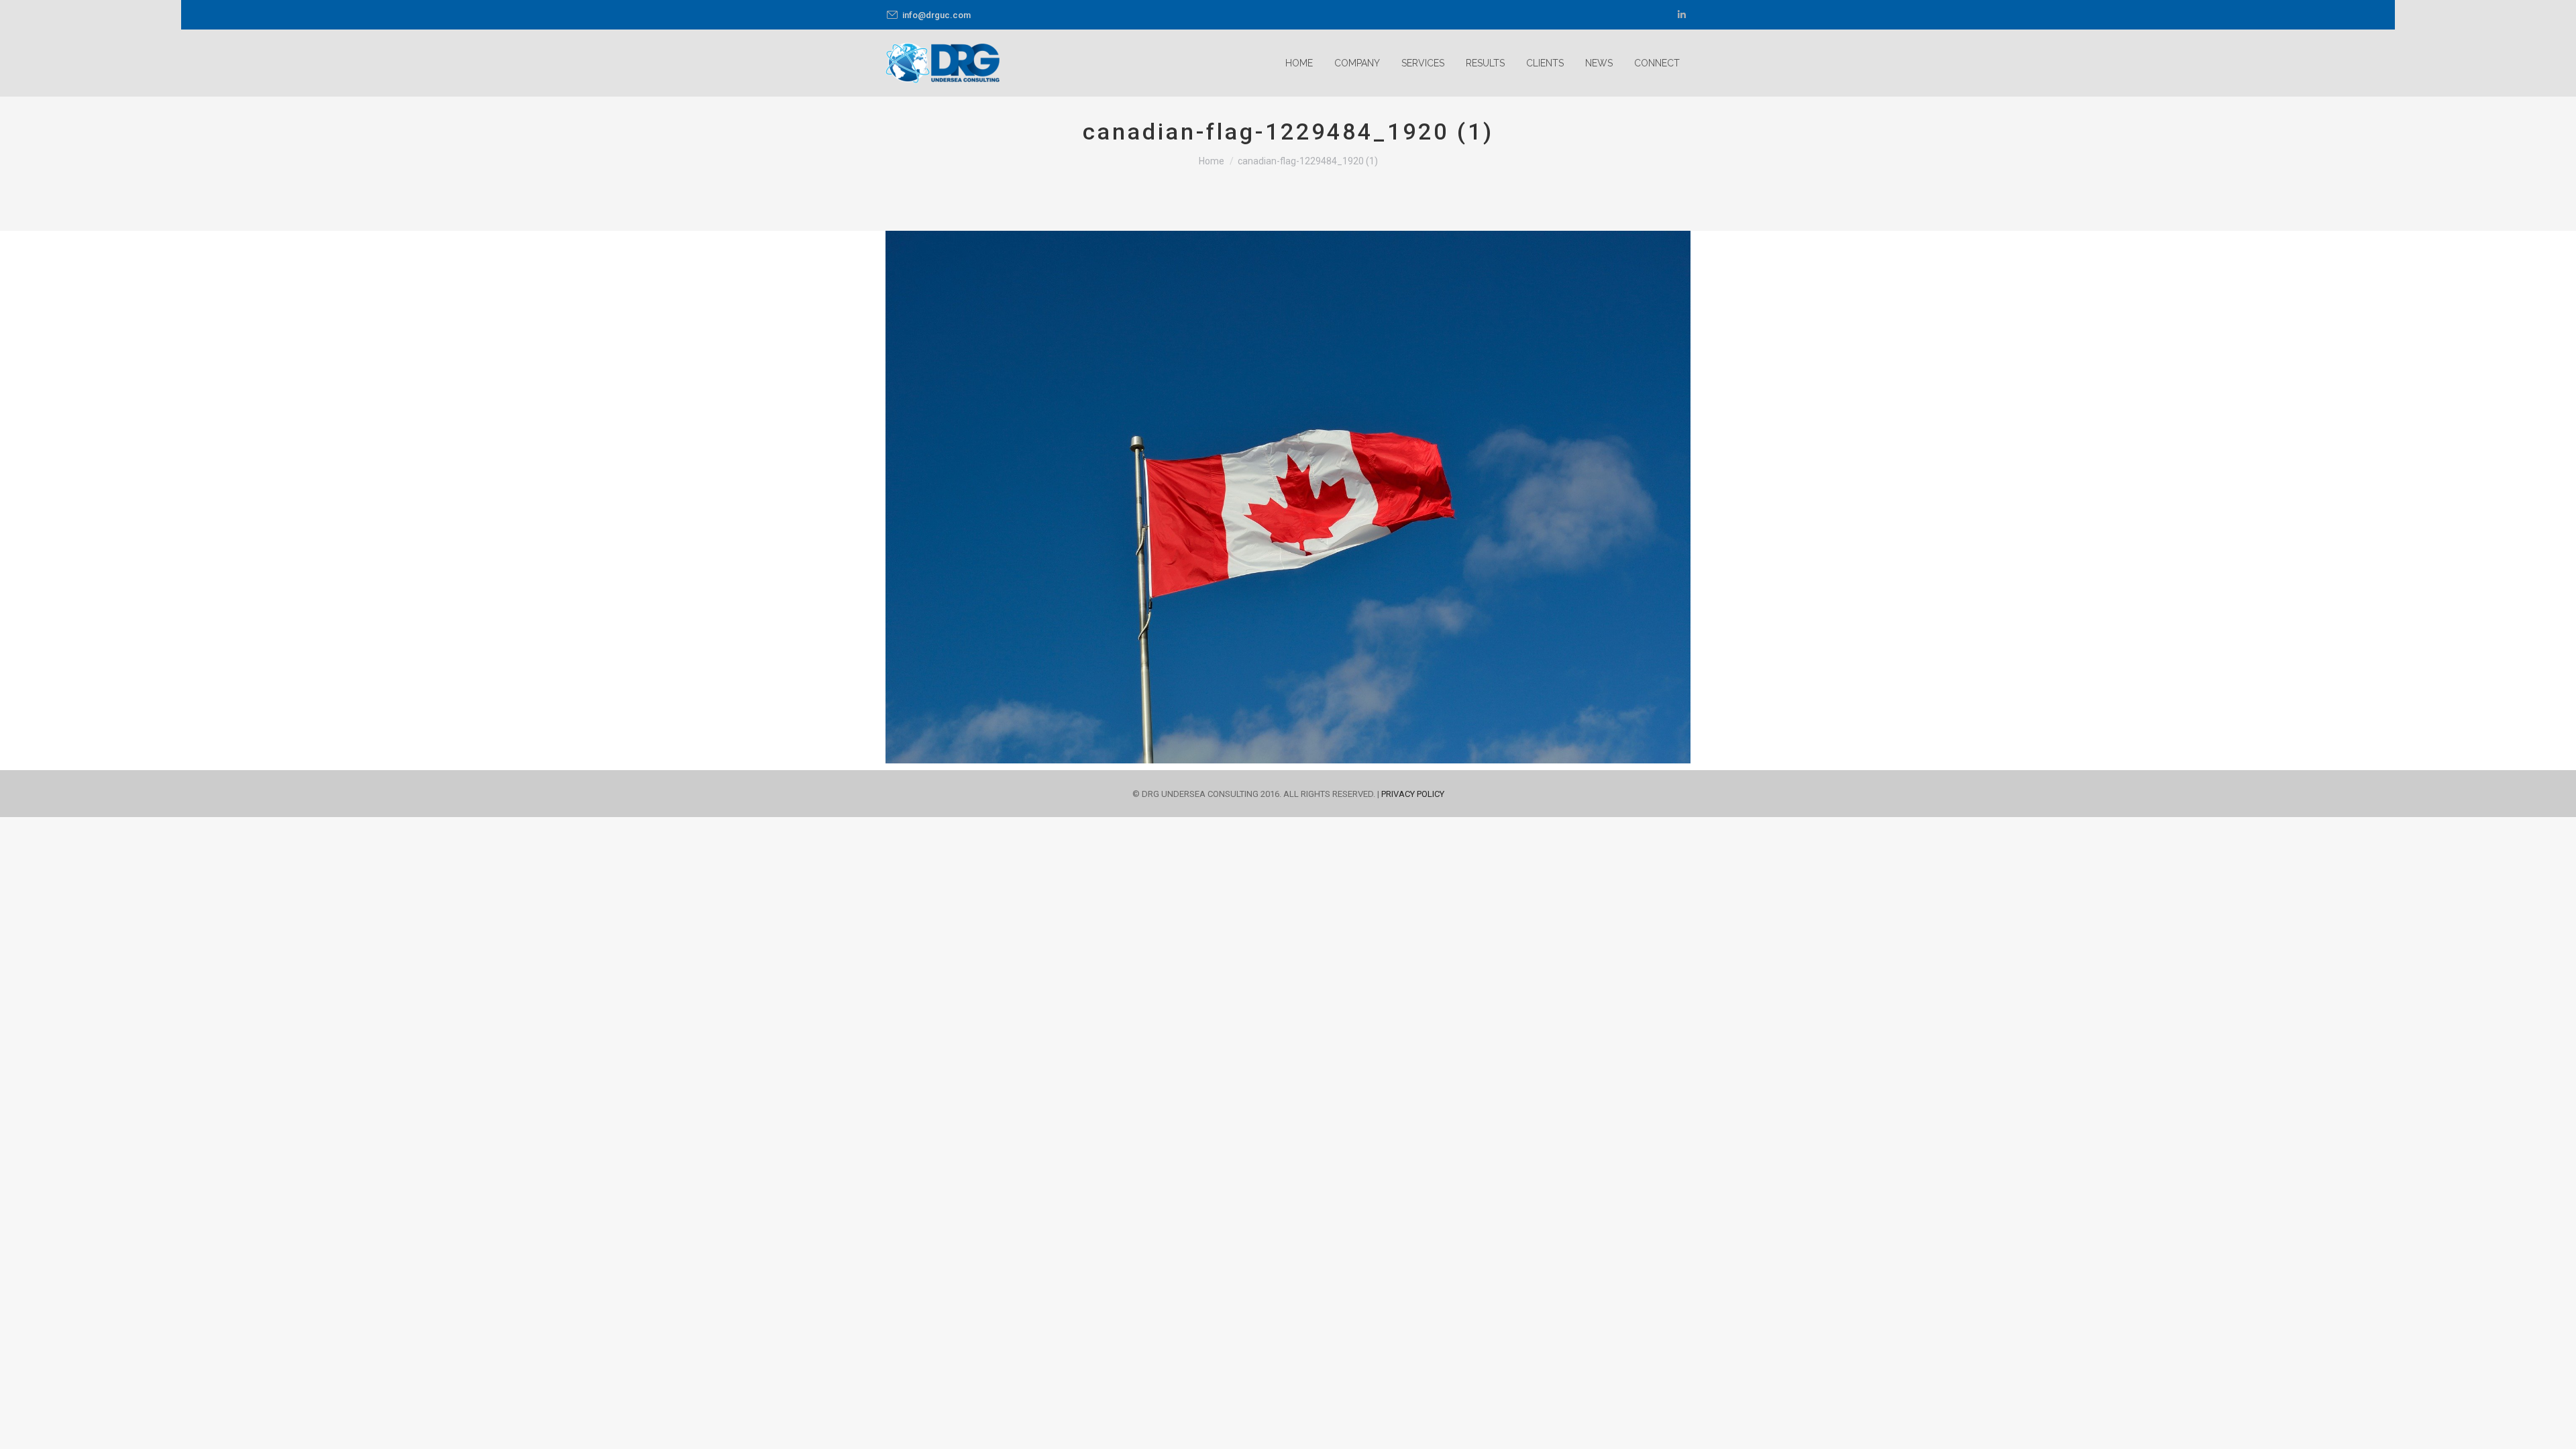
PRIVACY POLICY (1413, 794)
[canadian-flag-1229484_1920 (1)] (1288, 497)
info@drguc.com (936, 15)
